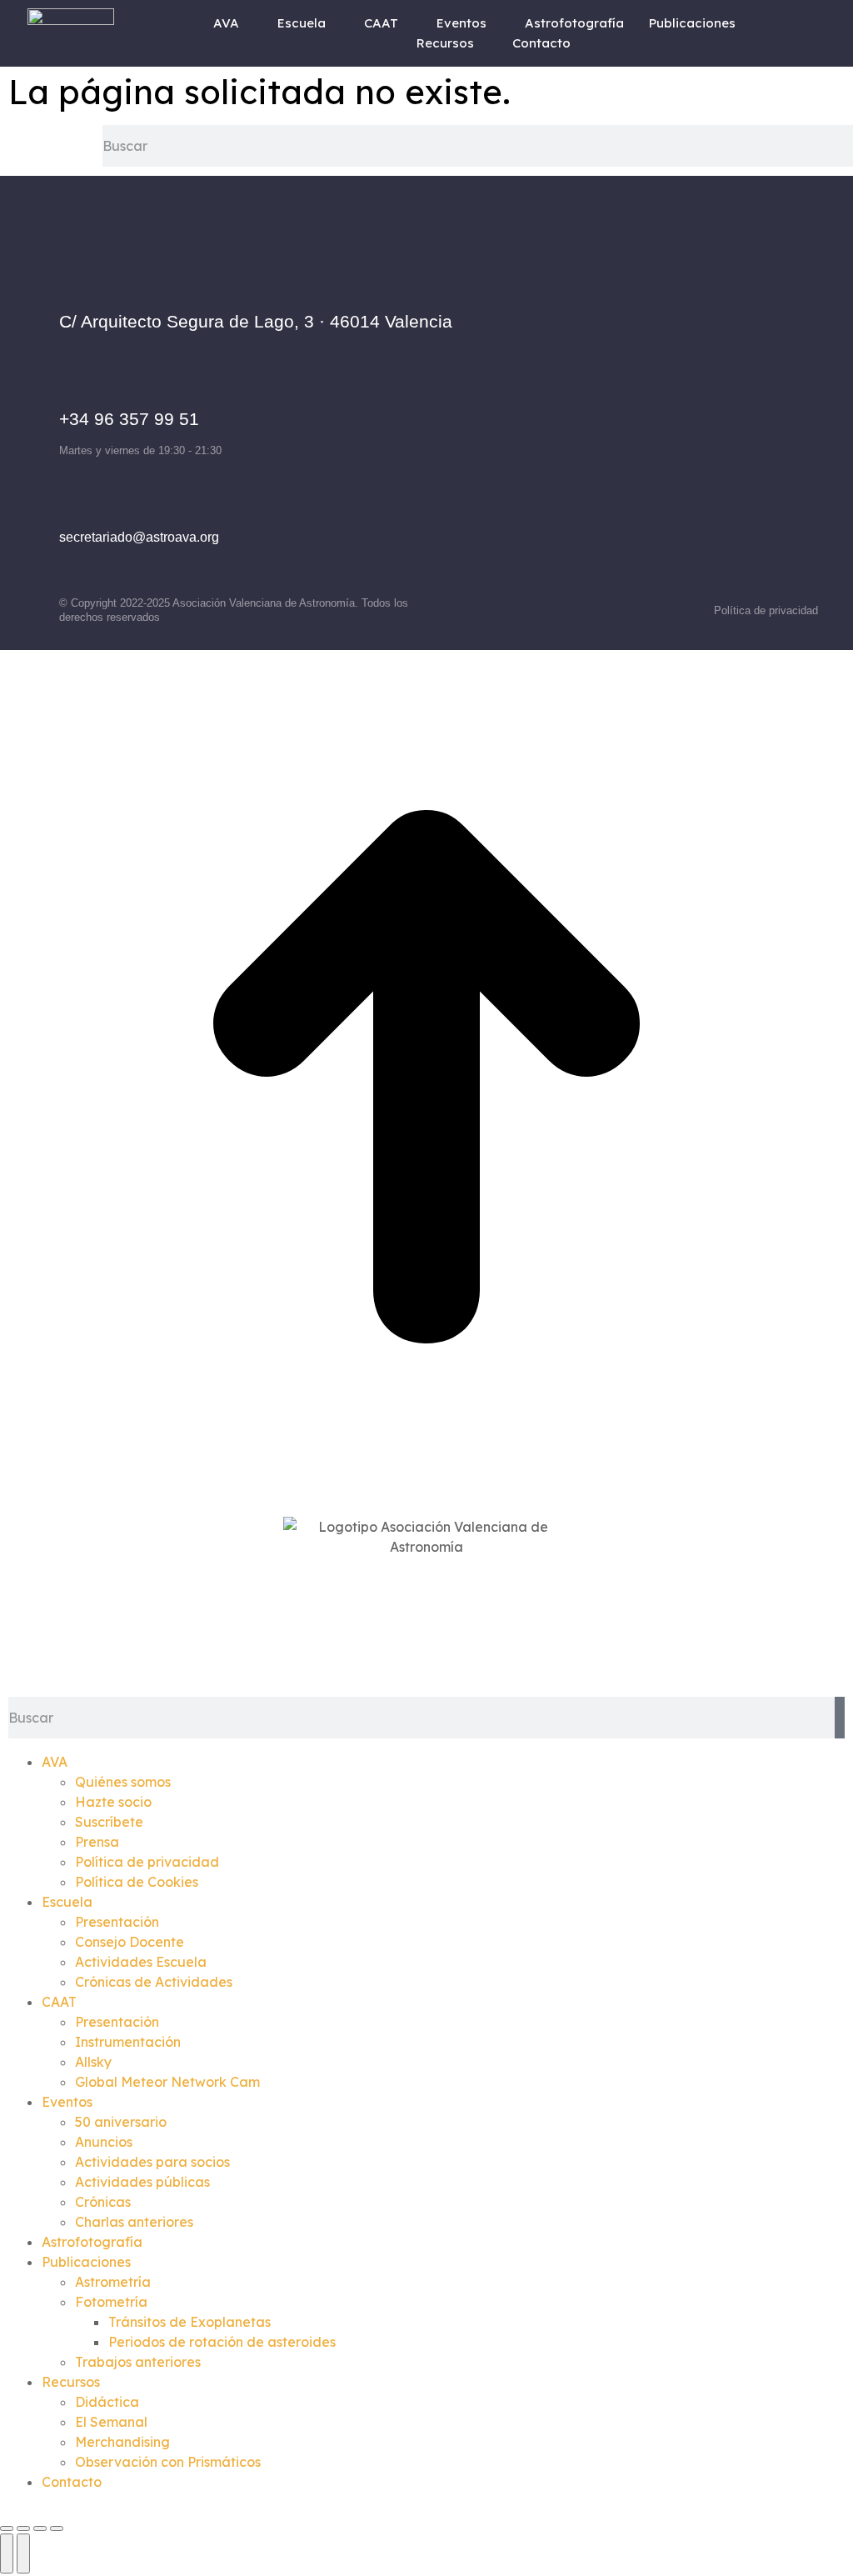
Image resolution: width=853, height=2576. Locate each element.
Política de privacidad (766, 610)
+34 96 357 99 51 (129, 419)
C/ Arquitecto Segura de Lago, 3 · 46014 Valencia (256, 321)
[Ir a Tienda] (426, 1498)
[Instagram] (659, 399)
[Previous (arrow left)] (7, 2553)
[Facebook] (613, 399)
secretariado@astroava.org (139, 537)
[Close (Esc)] (7, 2528)
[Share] (23, 2528)
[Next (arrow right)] (23, 2553)
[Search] (840, 1718)
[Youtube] (751, 399)
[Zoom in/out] (57, 2528)
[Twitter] (705, 399)
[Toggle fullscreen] (40, 2528)
